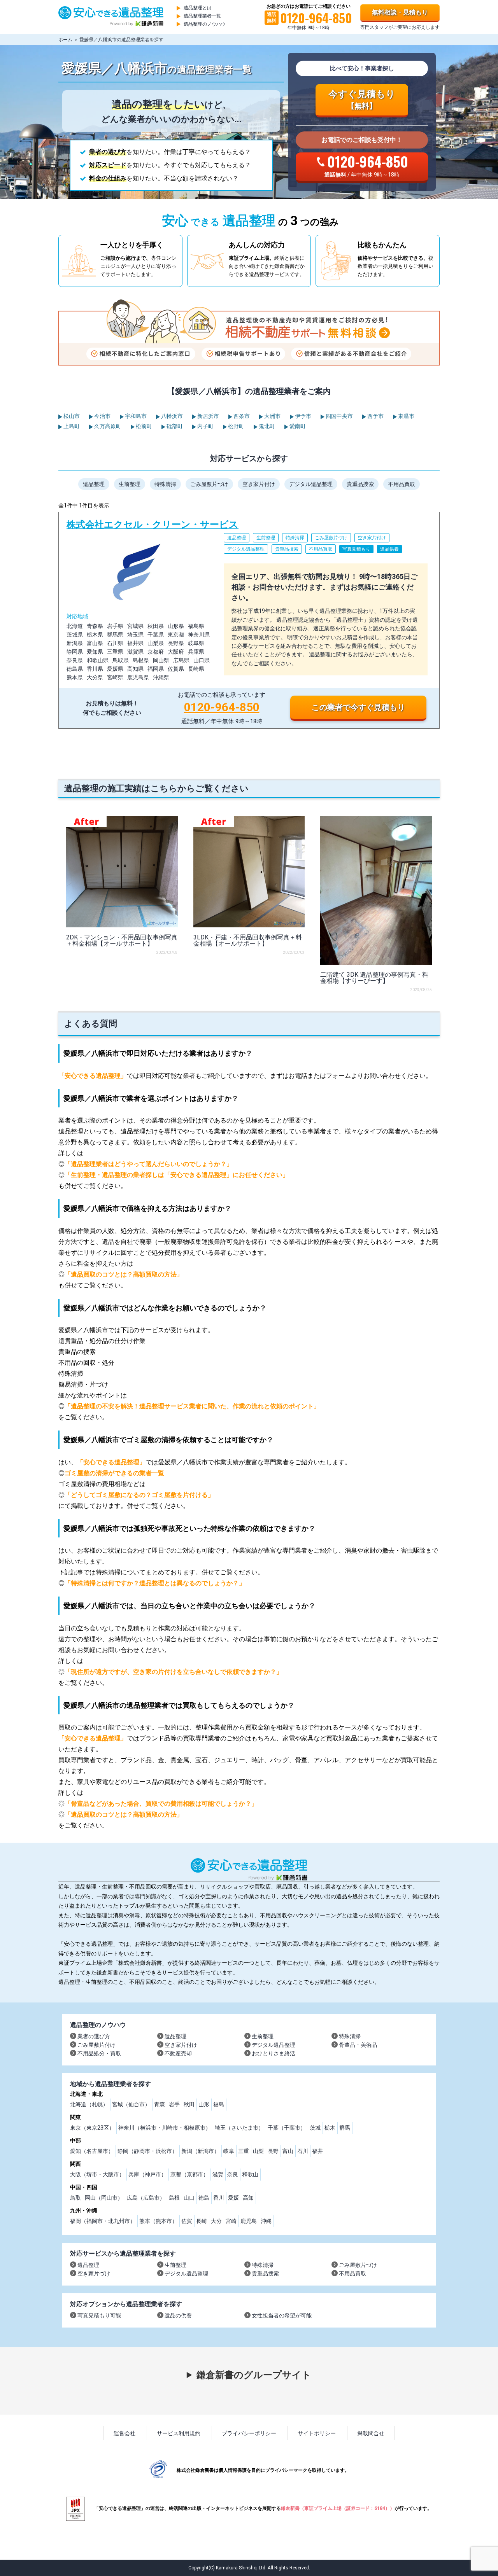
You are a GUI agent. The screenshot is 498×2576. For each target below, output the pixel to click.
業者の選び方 (94, 2036)
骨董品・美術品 (358, 2045)
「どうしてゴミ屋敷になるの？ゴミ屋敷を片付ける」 (139, 1495)
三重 (244, 2151)
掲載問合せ (371, 2433)
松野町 (236, 426)
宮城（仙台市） (131, 2104)
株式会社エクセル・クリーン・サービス (249, 620)
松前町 (143, 426)
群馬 (345, 2128)
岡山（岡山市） (104, 2198)
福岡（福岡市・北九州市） (103, 2221)
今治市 (102, 416)
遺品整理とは (198, 8)
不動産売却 (178, 2053)
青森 (160, 2104)
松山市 (71, 416)
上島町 (71, 426)
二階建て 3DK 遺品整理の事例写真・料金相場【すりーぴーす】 (374, 978)
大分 (216, 2221)
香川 (219, 2198)
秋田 (189, 2104)
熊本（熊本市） (158, 2221)
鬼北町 (266, 426)
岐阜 (229, 2151)
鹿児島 (249, 2221)
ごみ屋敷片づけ (209, 484)
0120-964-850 (222, 707)
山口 (189, 2198)
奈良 (233, 2174)
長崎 (202, 2221)
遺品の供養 (178, 2315)
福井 (317, 2151)
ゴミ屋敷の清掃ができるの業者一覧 (114, 1473)
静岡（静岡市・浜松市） (147, 2151)
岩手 (174, 2104)
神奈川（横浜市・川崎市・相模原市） (165, 2128)
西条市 (241, 416)
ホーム (65, 40)
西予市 (375, 416)
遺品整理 (94, 484)
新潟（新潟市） (200, 2151)
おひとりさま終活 (274, 2053)
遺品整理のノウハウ (205, 24)
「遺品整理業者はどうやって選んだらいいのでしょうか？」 (149, 1164)
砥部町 (174, 426)
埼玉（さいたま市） (239, 2128)
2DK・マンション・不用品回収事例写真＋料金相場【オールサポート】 (122, 940)
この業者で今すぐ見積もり (358, 707)
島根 (174, 2198)
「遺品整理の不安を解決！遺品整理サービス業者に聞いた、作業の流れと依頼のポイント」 (192, 1406)
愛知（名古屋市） (92, 2151)
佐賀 (187, 2221)
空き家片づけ (94, 2273)
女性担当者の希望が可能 (282, 2315)
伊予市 (302, 416)
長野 (273, 2151)
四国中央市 (339, 416)
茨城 (315, 2128)
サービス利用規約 (179, 2433)
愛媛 (233, 2198)
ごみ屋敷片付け (96, 2045)
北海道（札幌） (89, 2104)
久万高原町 (107, 426)
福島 (219, 2104)
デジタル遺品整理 (311, 484)
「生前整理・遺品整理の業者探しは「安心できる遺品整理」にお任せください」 (177, 1175)
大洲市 (272, 416)
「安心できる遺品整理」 (93, 1076)
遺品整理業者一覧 (202, 16)
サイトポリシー (317, 2433)
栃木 (330, 2128)
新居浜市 (208, 416)
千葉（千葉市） (287, 2128)
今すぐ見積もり (362, 100)
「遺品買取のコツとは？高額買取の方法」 (124, 1274)
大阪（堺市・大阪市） (97, 2174)
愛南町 (297, 426)
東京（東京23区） (92, 2128)
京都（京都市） (189, 2174)
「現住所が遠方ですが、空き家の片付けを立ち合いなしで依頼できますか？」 (174, 1672)
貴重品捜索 (360, 484)
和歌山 (250, 2174)
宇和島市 (135, 416)
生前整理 (130, 484)
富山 (288, 2151)
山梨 (258, 2151)
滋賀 (218, 2174)
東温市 (406, 416)
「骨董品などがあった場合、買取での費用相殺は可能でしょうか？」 (161, 1804)
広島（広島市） (146, 2198)
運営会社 (124, 2433)
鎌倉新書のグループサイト (254, 2375)
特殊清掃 (165, 484)
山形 (204, 2104)
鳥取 (75, 2198)
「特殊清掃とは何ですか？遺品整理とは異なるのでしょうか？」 (155, 1583)
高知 (248, 2198)
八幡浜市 (171, 416)
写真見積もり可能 (99, 2315)
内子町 (205, 426)
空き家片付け (259, 484)
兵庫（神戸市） (147, 2174)
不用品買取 (402, 484)
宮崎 (231, 2221)
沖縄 (266, 2221)
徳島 (204, 2198)
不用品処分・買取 (99, 2053)
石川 (303, 2151)
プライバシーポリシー (249, 2433)
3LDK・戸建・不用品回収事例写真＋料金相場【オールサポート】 (248, 940)
